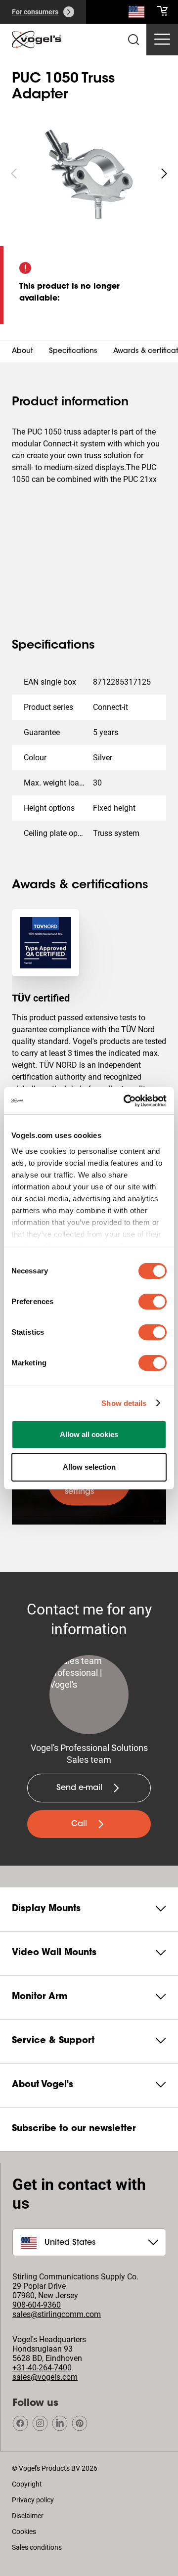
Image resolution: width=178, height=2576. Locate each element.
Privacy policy (33, 2500)
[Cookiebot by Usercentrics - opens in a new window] (126, 1101)
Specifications (73, 351)
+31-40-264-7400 (42, 2368)
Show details (124, 1403)
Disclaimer (28, 2516)
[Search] (136, 14)
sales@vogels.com (45, 2377)
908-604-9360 (37, 2305)
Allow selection (89, 1467)
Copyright (27, 2484)
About (22, 351)
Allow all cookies (89, 1434)
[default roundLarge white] (164, 174)
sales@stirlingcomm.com (57, 2314)
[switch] (153, 1302)
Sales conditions (37, 2547)
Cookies (24, 2532)
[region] (89, 174)
